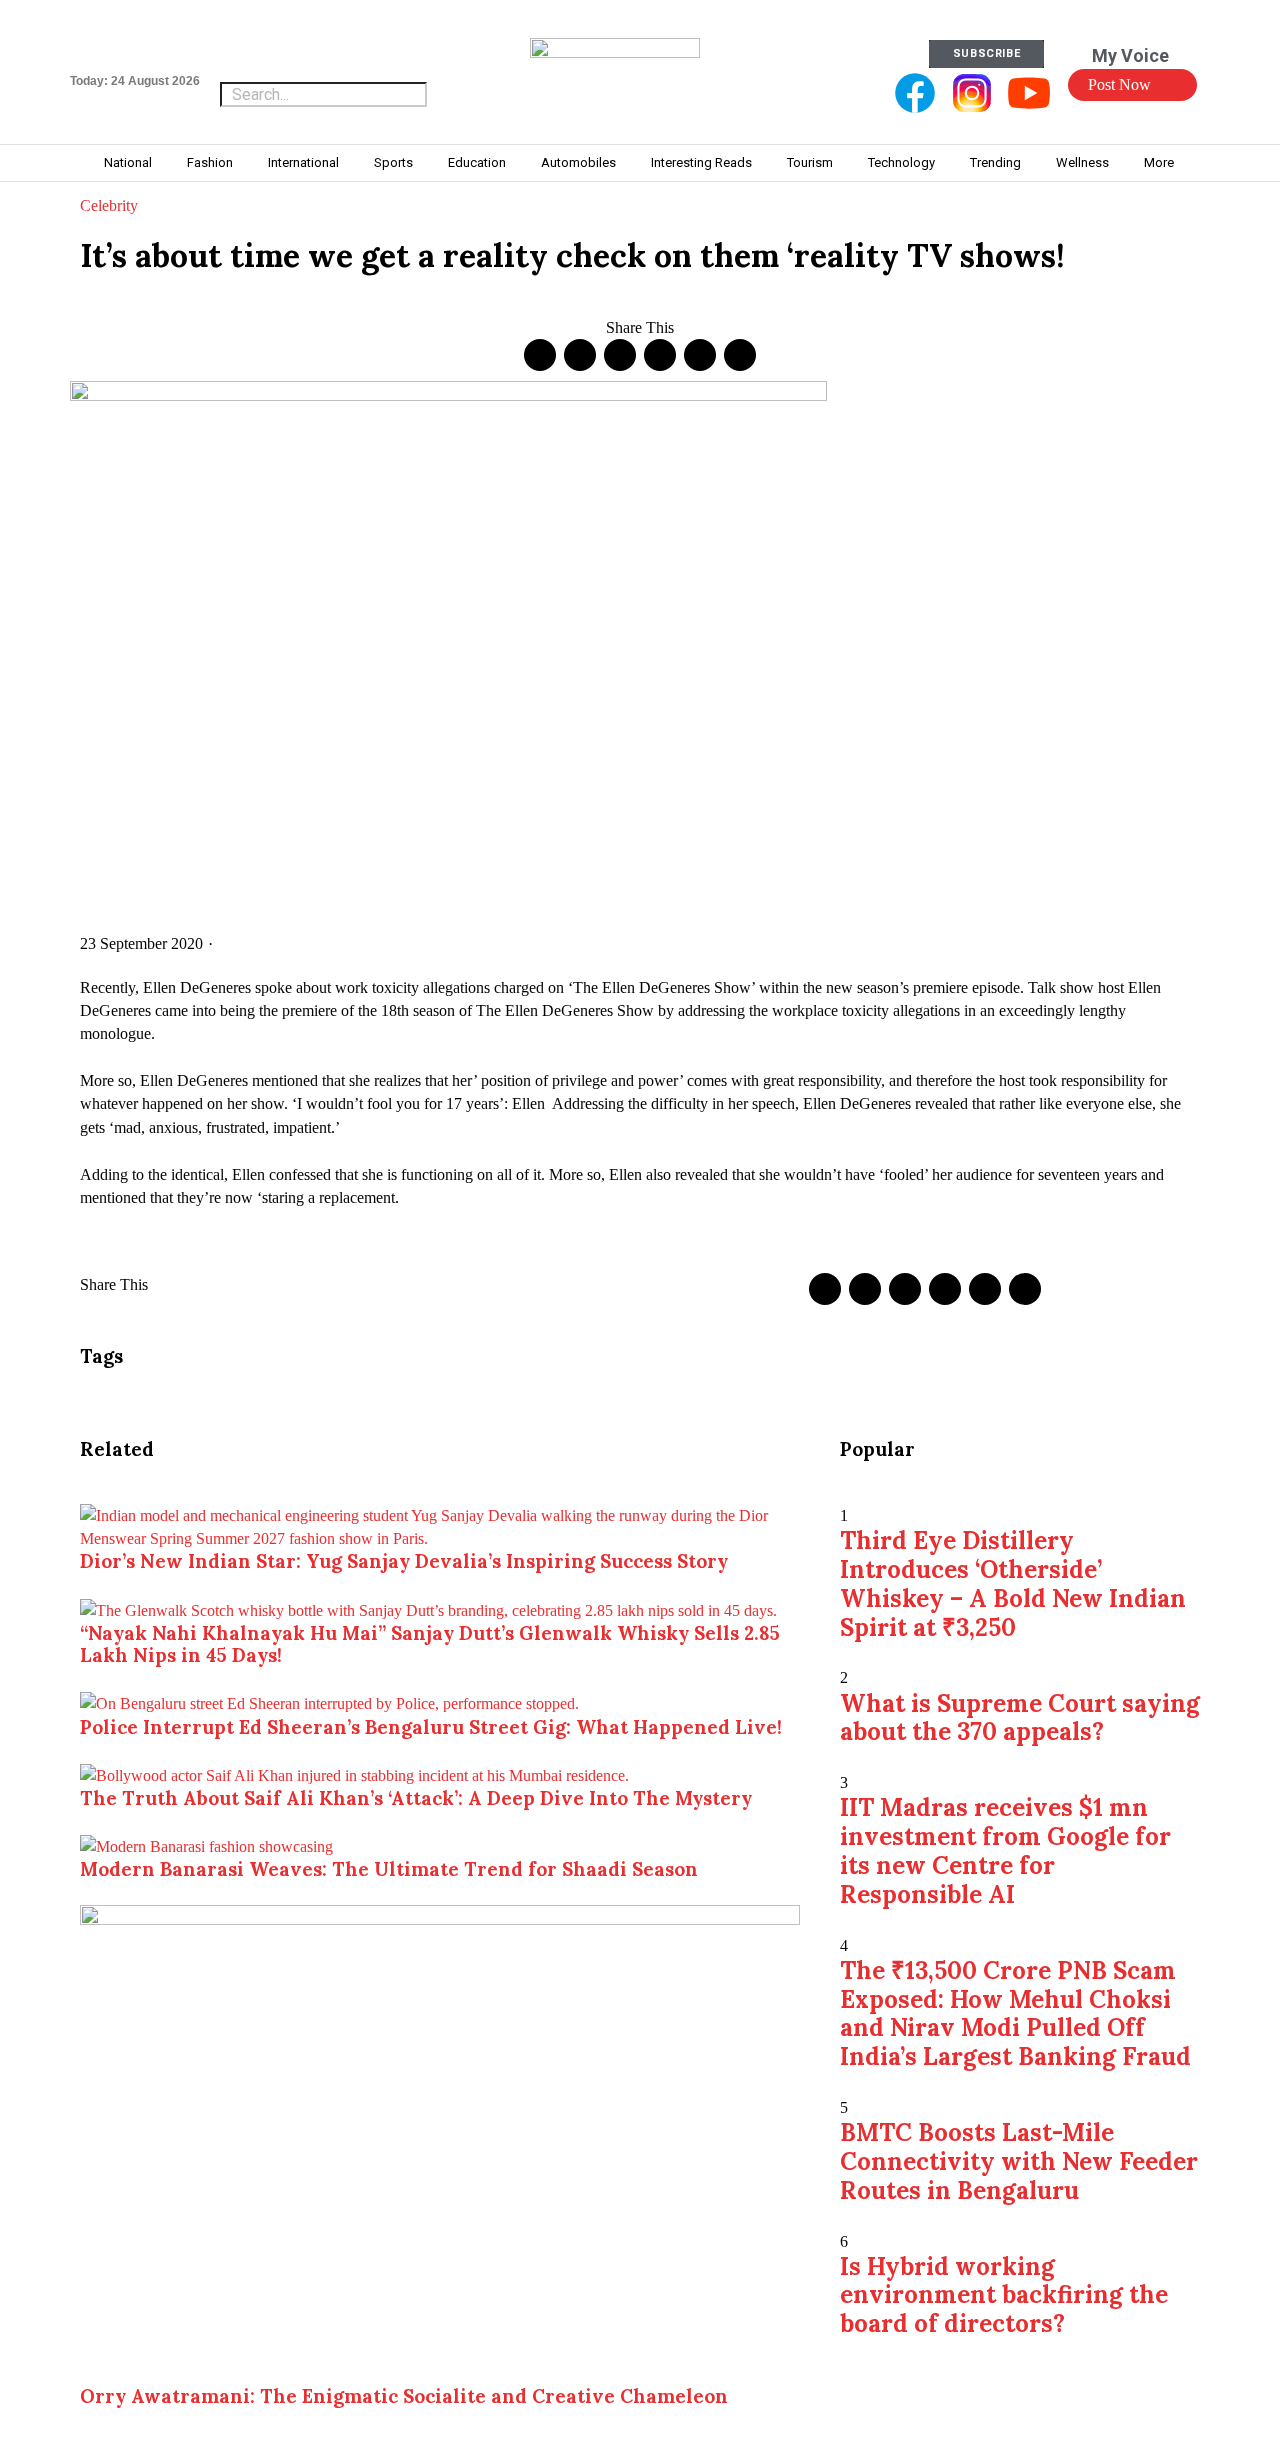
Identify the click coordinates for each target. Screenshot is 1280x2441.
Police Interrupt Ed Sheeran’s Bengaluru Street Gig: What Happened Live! (431, 1727)
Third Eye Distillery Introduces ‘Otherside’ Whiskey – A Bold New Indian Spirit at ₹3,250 (1013, 1583)
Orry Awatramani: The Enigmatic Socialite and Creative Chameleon (404, 2396)
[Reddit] (700, 355)
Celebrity (109, 205)
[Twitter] (580, 355)
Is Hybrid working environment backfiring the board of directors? (1004, 2295)
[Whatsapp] (660, 355)
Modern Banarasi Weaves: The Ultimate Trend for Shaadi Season (389, 1869)
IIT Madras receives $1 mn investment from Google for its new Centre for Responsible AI (1005, 1850)
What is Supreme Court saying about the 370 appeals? (1020, 1718)
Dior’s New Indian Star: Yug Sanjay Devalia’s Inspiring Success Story (404, 1561)
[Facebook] (540, 355)
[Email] (740, 355)
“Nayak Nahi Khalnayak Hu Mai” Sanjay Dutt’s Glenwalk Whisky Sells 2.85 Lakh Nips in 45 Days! (430, 1644)
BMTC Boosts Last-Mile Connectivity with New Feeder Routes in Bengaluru (1019, 2161)
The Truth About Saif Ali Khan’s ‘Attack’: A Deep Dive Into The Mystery (416, 1798)
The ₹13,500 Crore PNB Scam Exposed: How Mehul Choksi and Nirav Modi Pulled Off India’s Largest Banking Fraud (1015, 2013)
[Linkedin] (620, 355)
